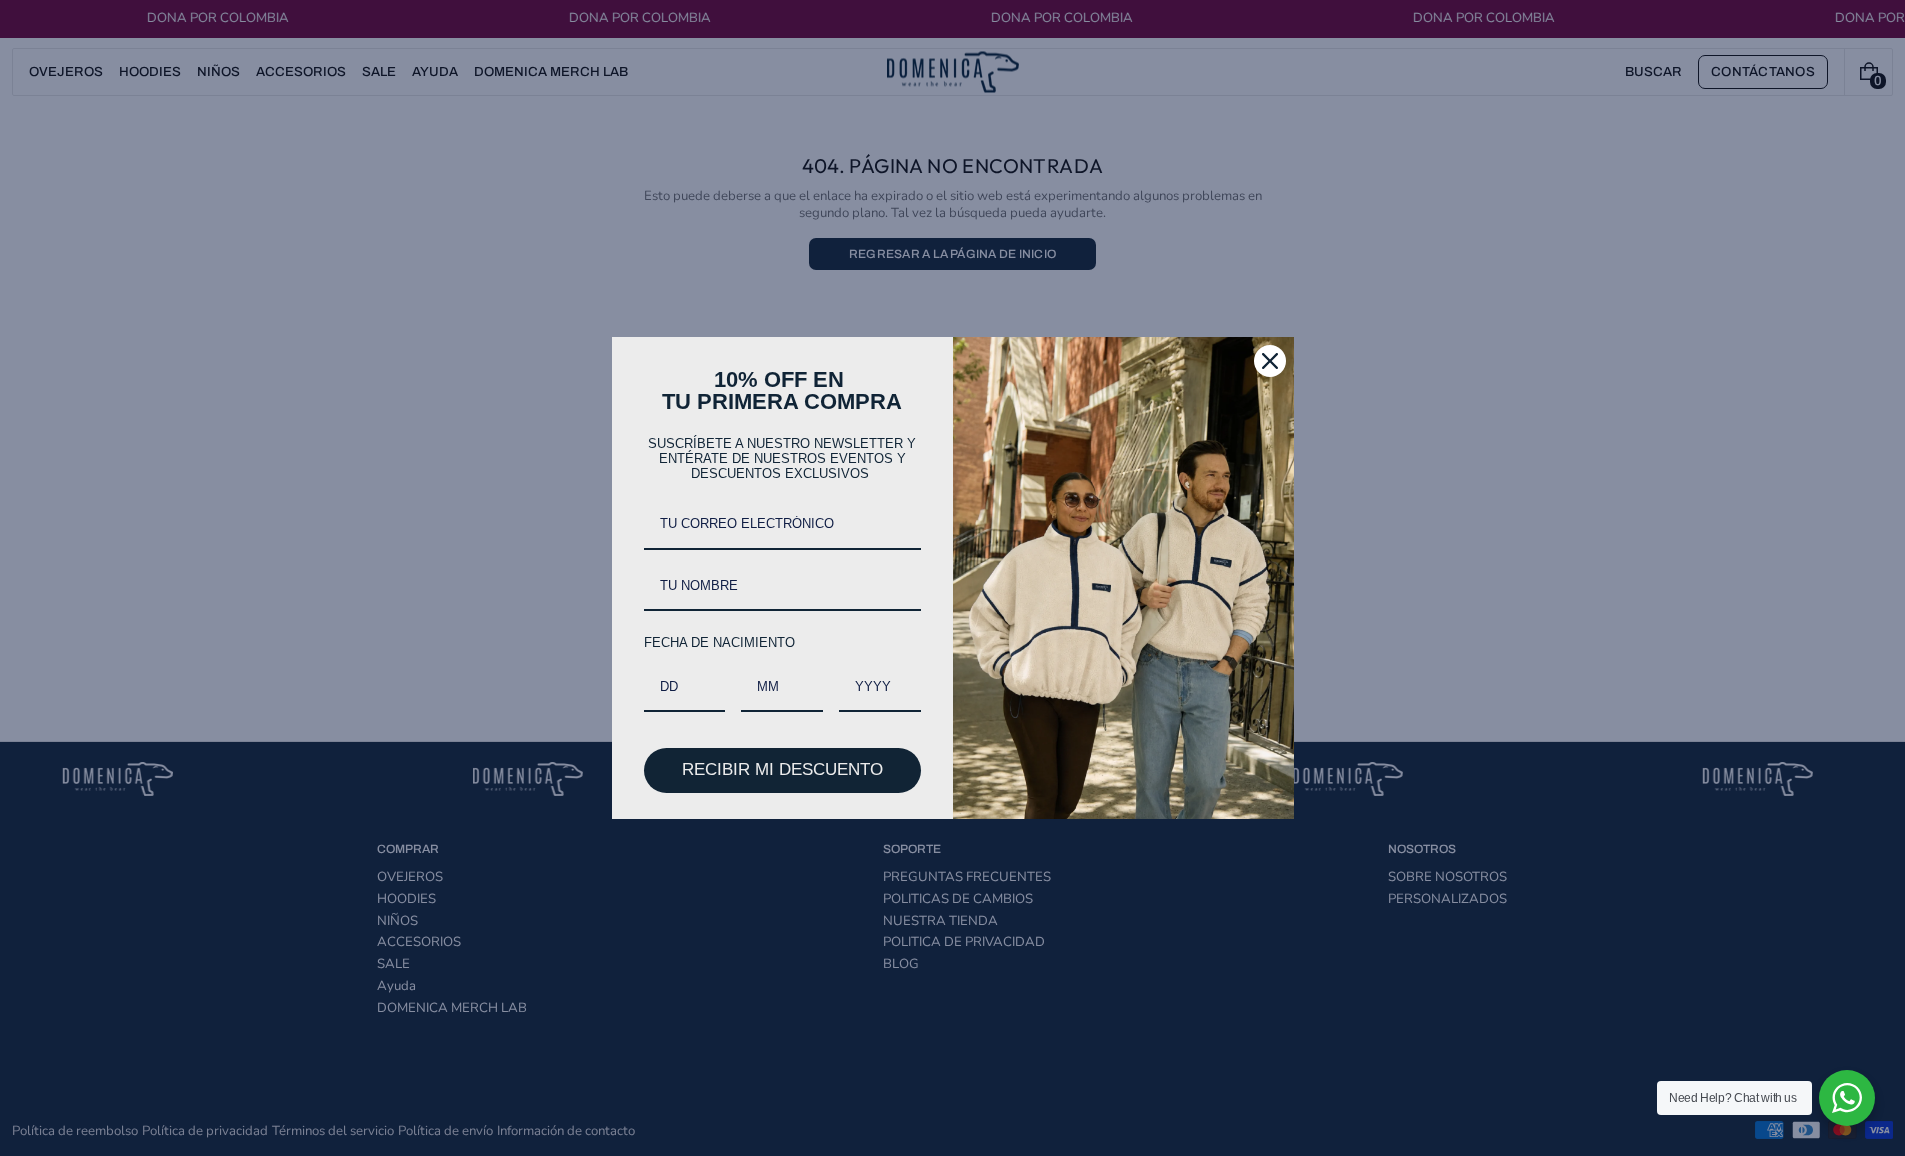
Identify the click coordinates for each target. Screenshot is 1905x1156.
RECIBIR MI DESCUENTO (782, 769)
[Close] (1270, 361)
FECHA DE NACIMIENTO (719, 642)
